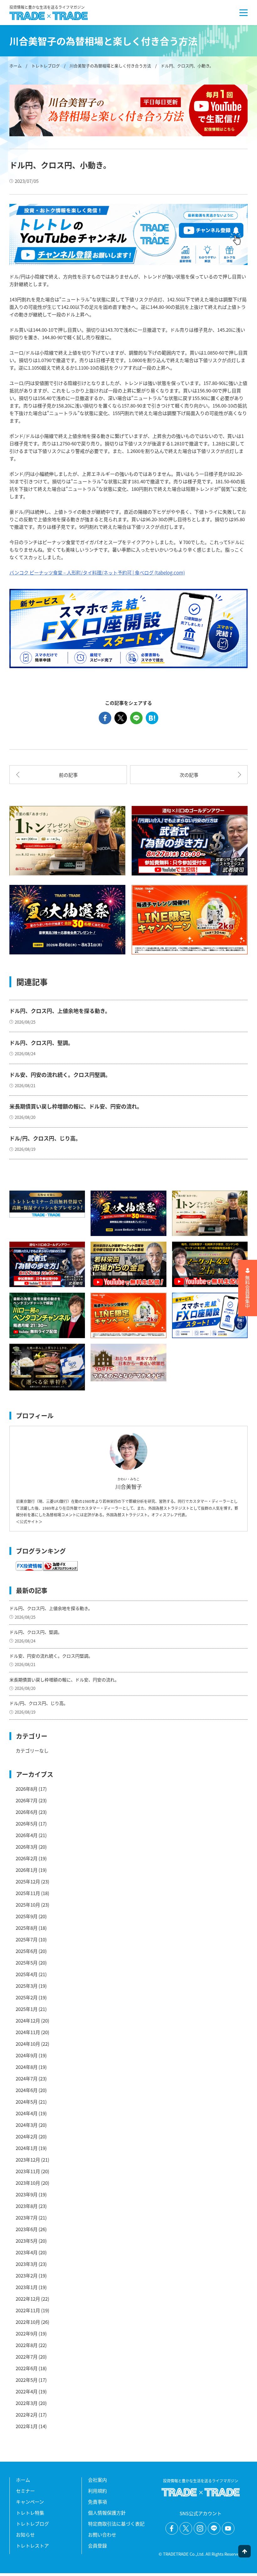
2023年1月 (27, 2287)
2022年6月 (27, 2368)
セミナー (25, 2491)
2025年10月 (28, 1905)
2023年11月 (28, 2171)
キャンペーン (30, 2502)
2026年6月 (27, 1812)
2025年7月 (27, 1939)
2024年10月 (28, 2044)
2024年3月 (27, 2125)
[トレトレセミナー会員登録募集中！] (47, 1204)
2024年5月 (27, 2102)
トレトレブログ (46, 66)
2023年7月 (27, 2218)
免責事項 (97, 2502)
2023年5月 (27, 2241)
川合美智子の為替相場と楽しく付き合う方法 (110, 66)
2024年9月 (27, 2055)
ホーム (16, 66)
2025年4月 (27, 1974)
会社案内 (97, 2480)
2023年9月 (27, 2194)
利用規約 (97, 2491)
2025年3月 (27, 1986)
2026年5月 (27, 1823)
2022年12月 (28, 2299)
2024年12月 (28, 2020)
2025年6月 (27, 1951)
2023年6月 (27, 2229)
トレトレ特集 (30, 2513)
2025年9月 (27, 1916)
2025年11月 (28, 1893)
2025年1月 (27, 2009)
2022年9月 (27, 2333)
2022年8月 (27, 2345)
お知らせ (25, 2534)
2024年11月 (28, 2032)
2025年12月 (28, 1881)
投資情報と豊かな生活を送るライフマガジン (47, 8)
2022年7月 (27, 2357)
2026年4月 (27, 1835)
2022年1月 (27, 2426)
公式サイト (29, 1522)
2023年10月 (28, 2183)
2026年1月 (27, 1870)
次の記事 (189, 775)
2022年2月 (27, 2415)
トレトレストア (32, 2545)
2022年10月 (28, 2322)
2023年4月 (27, 2252)
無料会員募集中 (248, 1292)
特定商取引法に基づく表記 (116, 2524)
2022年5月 (27, 2380)
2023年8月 (27, 2206)
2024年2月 (27, 2136)
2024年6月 (27, 2090)
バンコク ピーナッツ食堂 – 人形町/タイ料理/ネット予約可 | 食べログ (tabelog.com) (97, 572)
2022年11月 (28, 2310)
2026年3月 (27, 1847)
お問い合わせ (102, 2534)
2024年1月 (27, 2148)
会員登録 (97, 2545)
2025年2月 (27, 1997)
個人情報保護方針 (107, 2513)
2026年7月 (27, 1800)
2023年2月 (27, 2275)
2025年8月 (27, 1928)
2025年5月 (27, 1963)
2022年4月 (27, 2391)
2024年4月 (27, 2113)
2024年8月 (27, 2067)
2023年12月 (28, 2160)
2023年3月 (27, 2264)
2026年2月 (27, 1858)
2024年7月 (27, 2078)
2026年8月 (27, 1789)
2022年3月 (27, 2403)
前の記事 (68, 775)
